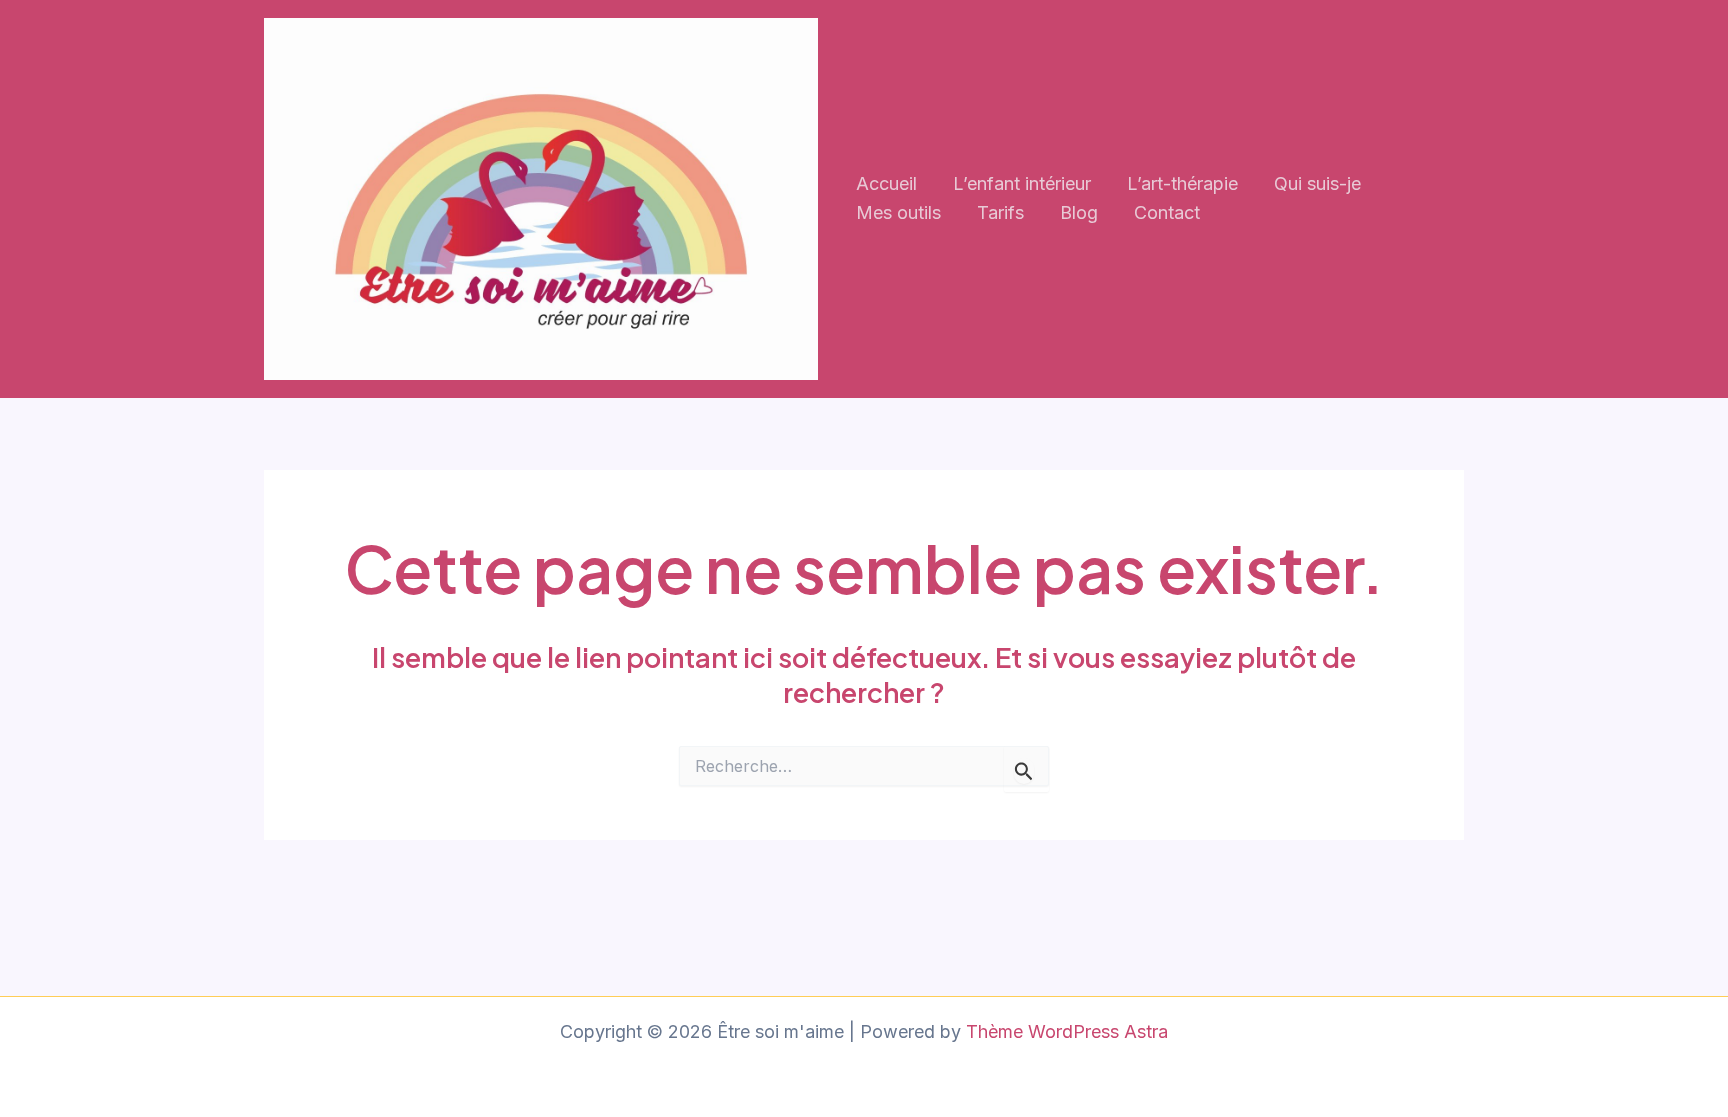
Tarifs (1000, 212)
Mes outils (898, 212)
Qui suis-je (1317, 183)
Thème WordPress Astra (1067, 1031)
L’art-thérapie (1182, 183)
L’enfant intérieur (1022, 183)
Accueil (886, 183)
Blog (1079, 212)
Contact (1167, 212)
